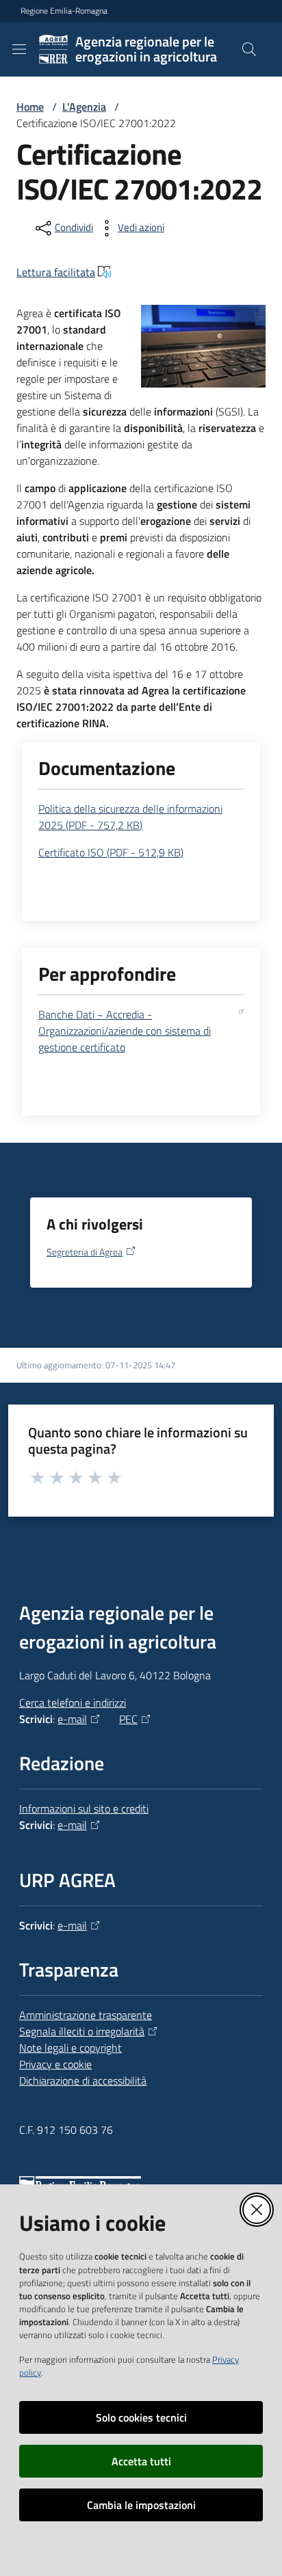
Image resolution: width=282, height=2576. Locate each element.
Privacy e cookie (55, 2064)
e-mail (72, 1719)
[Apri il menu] (19, 49)
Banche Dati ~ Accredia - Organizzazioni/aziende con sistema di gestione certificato (125, 1031)
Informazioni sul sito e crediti (84, 1808)
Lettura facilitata (56, 272)
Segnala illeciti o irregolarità (82, 2031)
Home (30, 107)
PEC (128, 1719)
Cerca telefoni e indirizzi (73, 1703)
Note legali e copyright (70, 2048)
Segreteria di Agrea (85, 1252)
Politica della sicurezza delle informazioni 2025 (130, 817)
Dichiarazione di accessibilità (83, 2080)
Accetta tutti (141, 2461)
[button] (249, 49)
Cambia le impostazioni (141, 2505)
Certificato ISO (111, 852)
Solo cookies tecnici (141, 2417)
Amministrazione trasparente (86, 2015)
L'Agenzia (84, 107)
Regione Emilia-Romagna (64, 11)
